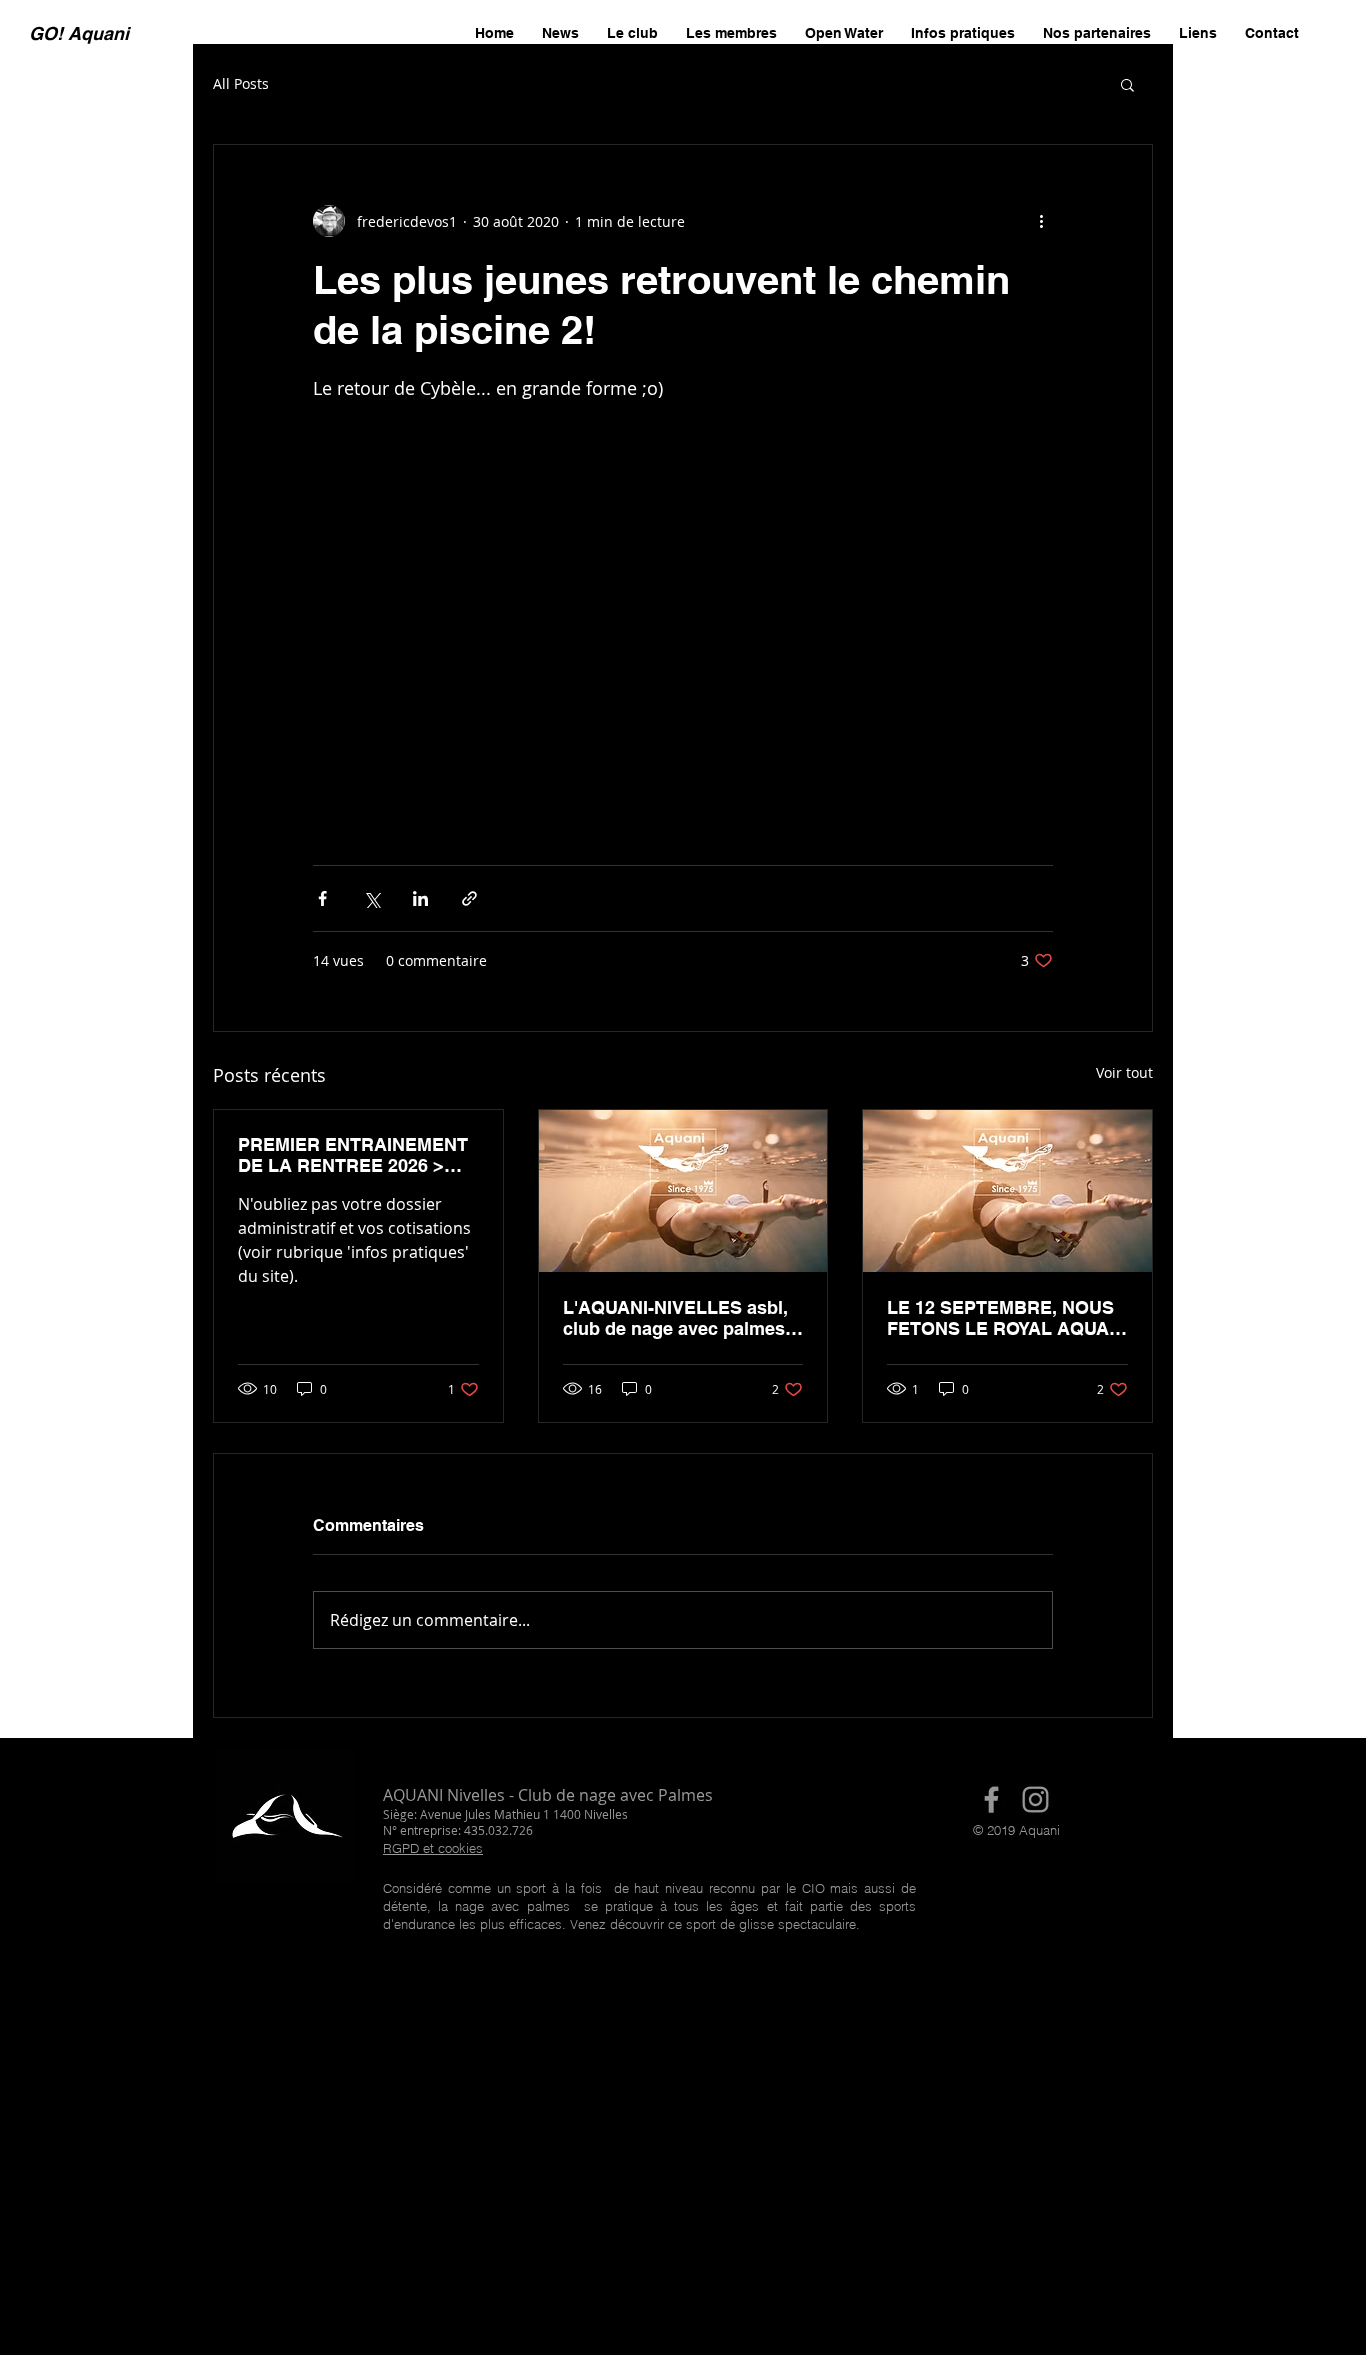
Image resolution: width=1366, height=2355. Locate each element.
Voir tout (1124, 1072)
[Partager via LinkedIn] (420, 898)
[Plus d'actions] (1041, 221)
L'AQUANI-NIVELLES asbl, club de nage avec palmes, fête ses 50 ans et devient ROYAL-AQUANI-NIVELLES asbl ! (677, 1318)
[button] (1127, 84)
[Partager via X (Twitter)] (371, 898)
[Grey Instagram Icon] (1035, 1799)
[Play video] (683, 610)
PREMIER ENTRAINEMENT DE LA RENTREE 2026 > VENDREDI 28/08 (353, 1155)
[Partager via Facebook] (322, 898)
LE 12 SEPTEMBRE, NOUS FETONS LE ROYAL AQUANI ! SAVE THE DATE (1007, 1318)
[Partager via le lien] (469, 898)
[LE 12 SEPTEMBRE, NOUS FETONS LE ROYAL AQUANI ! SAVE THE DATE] (1007, 1191)
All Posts (241, 83)
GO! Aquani (79, 33)
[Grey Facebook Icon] (991, 1799)
